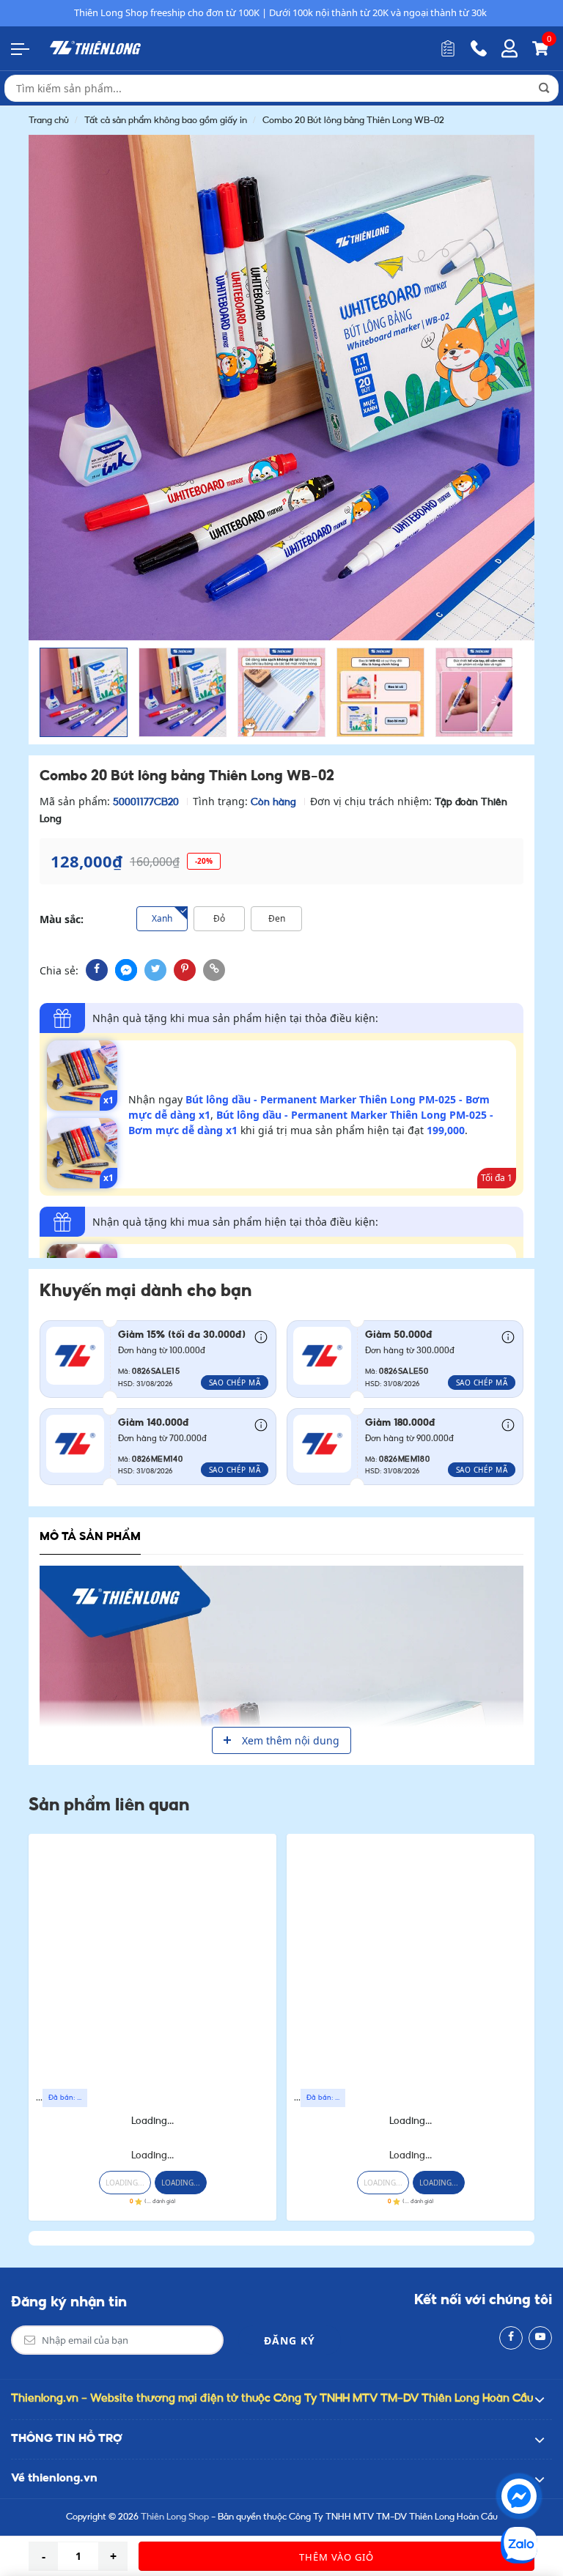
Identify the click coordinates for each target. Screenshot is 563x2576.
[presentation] (41, 362)
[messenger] (126, 970)
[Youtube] (540, 2338)
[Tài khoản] (509, 48)
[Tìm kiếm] (544, 88)
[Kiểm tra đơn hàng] (448, 48)
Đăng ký (290, 2340)
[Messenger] (519, 2496)
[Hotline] (479, 48)
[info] (261, 1336)
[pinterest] (185, 970)
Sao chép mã (235, 1383)
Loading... (152, 2121)
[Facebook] (511, 2338)
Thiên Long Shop (175, 2517)
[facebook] (97, 970)
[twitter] (155, 970)
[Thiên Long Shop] (95, 48)
